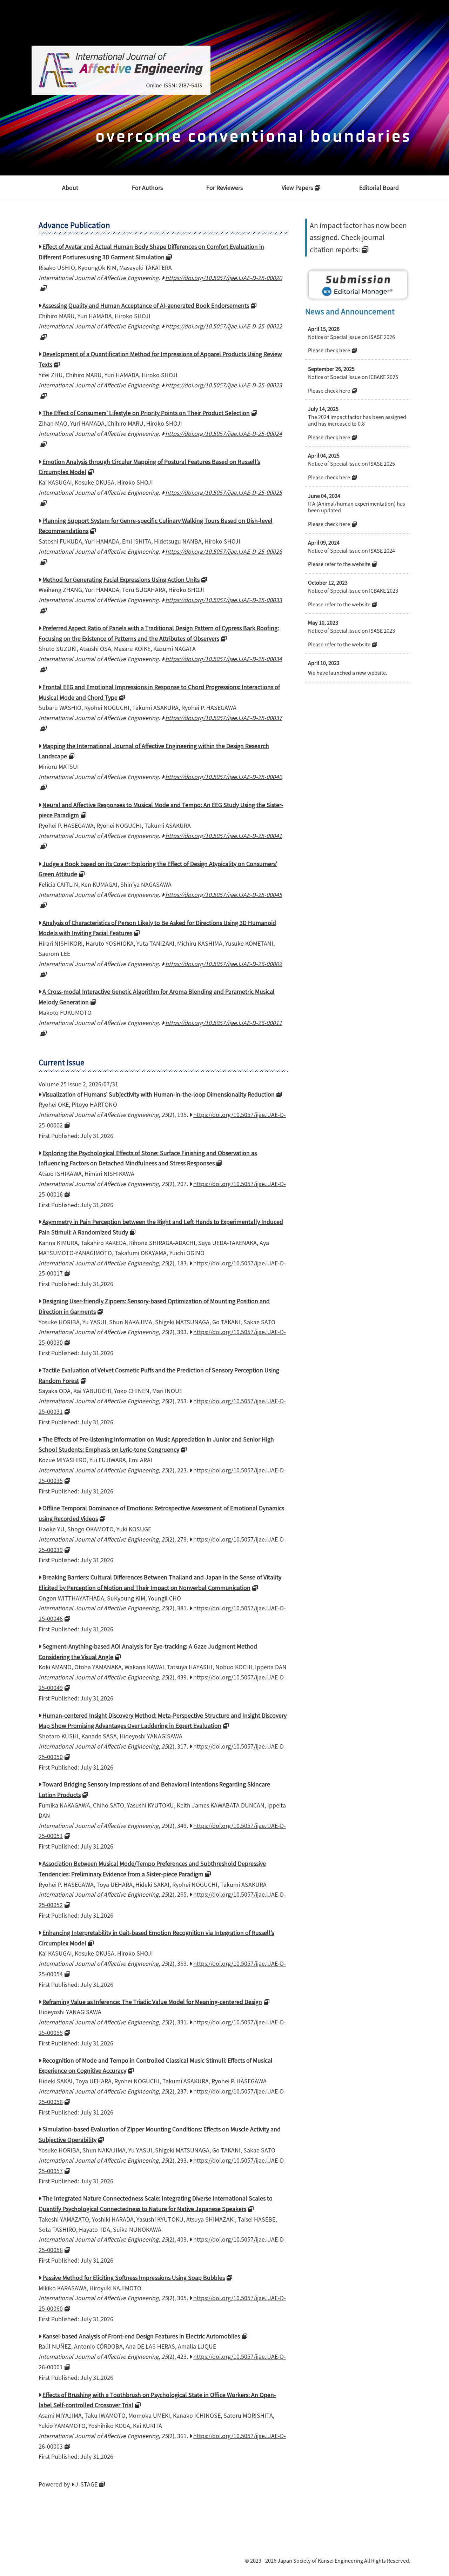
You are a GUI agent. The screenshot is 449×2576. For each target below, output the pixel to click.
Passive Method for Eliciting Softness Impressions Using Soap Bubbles (134, 2277)
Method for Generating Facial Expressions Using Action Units (121, 579)
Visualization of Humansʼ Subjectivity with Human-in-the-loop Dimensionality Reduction (159, 1094)
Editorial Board (379, 187)
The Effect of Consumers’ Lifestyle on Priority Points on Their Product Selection (146, 413)
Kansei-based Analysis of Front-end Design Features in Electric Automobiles (141, 2336)
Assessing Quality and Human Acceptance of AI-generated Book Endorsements (146, 305)
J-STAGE (86, 2484)
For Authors (147, 187)
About (70, 187)
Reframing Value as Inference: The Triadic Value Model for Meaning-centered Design (152, 2002)
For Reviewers (224, 187)
